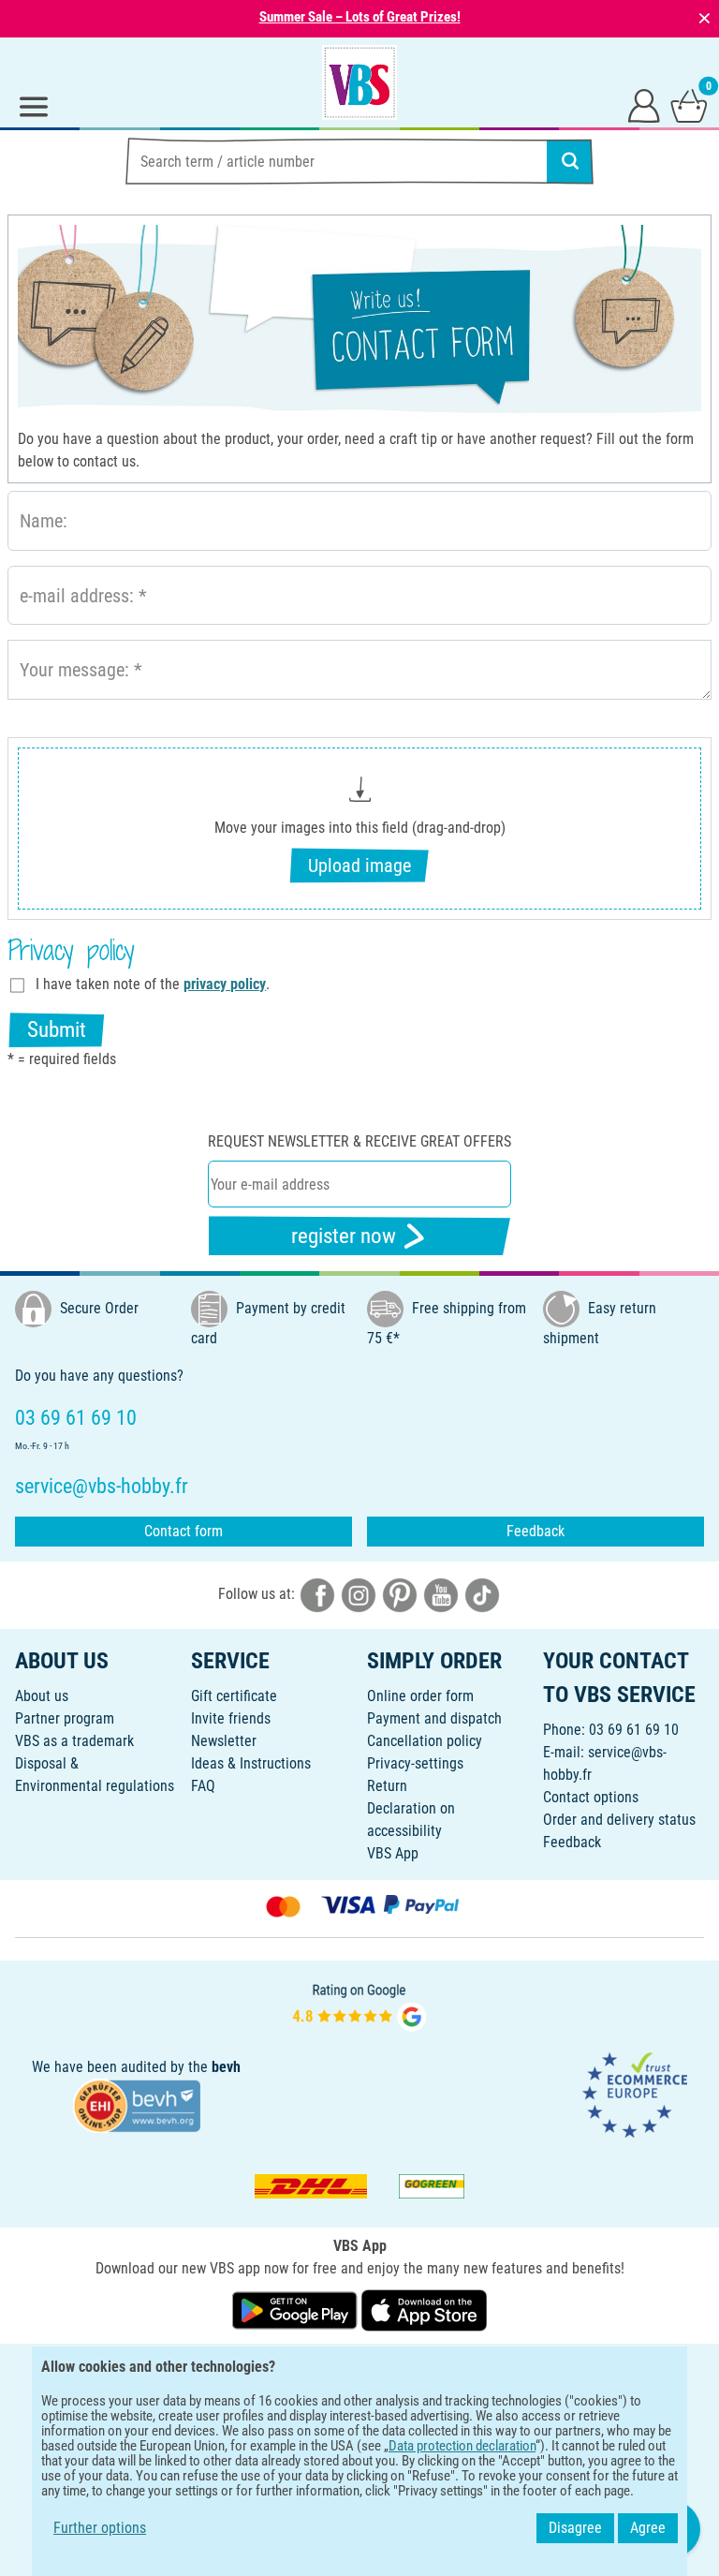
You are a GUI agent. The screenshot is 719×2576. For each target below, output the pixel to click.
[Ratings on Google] (359, 2005)
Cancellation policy (425, 1741)
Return (387, 1786)
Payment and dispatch (434, 1718)
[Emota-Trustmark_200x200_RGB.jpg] (635, 2094)
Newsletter (224, 1741)
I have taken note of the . (153, 984)
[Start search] (570, 161)
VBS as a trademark (74, 1741)
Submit (57, 1030)
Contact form (183, 1531)
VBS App (393, 1853)
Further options (100, 2528)
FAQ (203, 1786)
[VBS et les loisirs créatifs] (359, 82)
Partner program (65, 1718)
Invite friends (231, 1718)
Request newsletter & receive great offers (359, 1141)
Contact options (591, 1797)
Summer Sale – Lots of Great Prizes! (360, 17)
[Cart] (689, 105)
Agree (648, 2528)
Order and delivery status (619, 1820)
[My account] (644, 105)
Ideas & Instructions (251, 1763)
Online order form (420, 1696)
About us (42, 1696)
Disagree (575, 2528)
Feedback (536, 1531)
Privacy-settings (415, 1763)
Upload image (359, 866)
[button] (359, 829)
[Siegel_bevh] (137, 2105)
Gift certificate (234, 1696)
